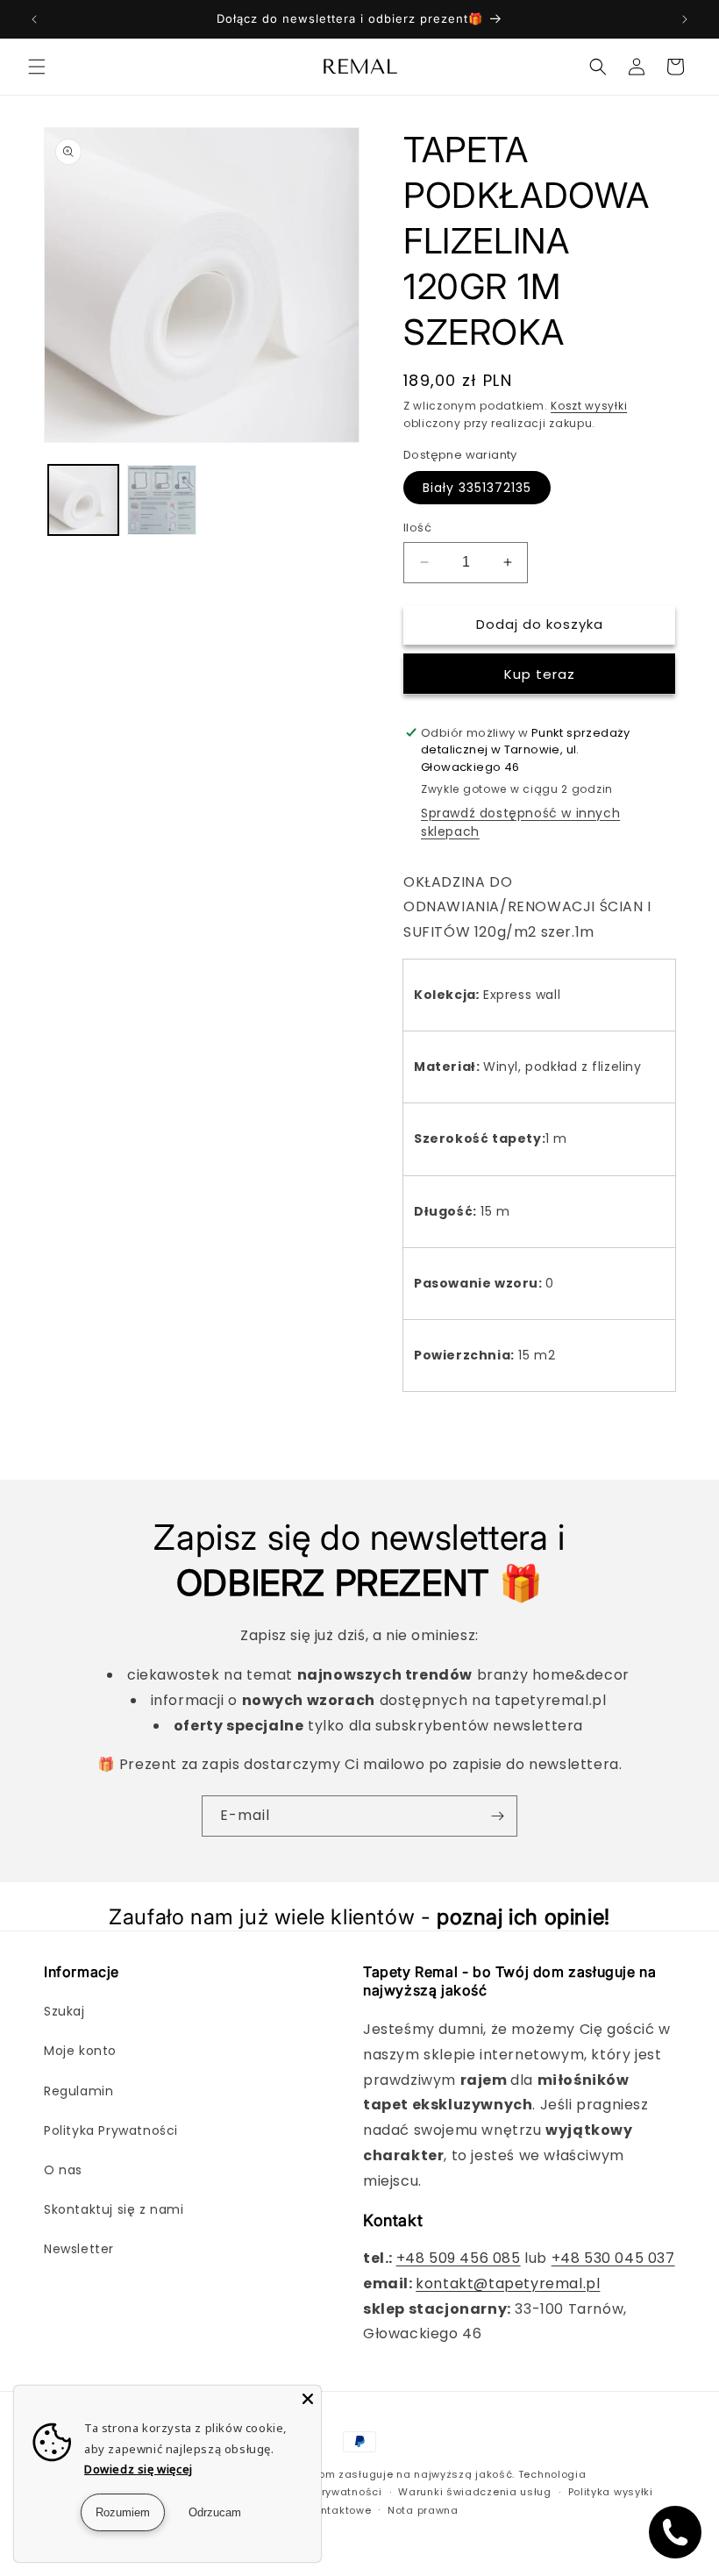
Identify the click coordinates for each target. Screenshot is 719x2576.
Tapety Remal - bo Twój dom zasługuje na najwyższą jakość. (347, 2474)
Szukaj (64, 2011)
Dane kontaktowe (324, 2510)
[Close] (308, 2399)
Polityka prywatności (326, 2492)
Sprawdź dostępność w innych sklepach (520, 822)
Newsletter (79, 2249)
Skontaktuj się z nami (114, 2209)
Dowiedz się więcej (139, 2469)
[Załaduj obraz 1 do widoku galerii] (83, 500)
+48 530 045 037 (613, 2258)
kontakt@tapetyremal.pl (508, 2283)
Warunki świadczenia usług (475, 2492)
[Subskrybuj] (497, 1816)
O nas (63, 2170)
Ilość (417, 528)
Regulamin (78, 2091)
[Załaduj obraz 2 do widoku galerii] (162, 500)
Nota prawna (423, 2510)
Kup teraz (540, 674)
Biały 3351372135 (477, 488)
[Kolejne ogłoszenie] (685, 19)
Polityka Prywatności (111, 2130)
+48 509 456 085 (459, 2258)
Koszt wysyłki (589, 406)
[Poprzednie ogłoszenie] (34, 19)
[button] (37, 67)
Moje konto (80, 2051)
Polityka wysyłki (611, 2492)
